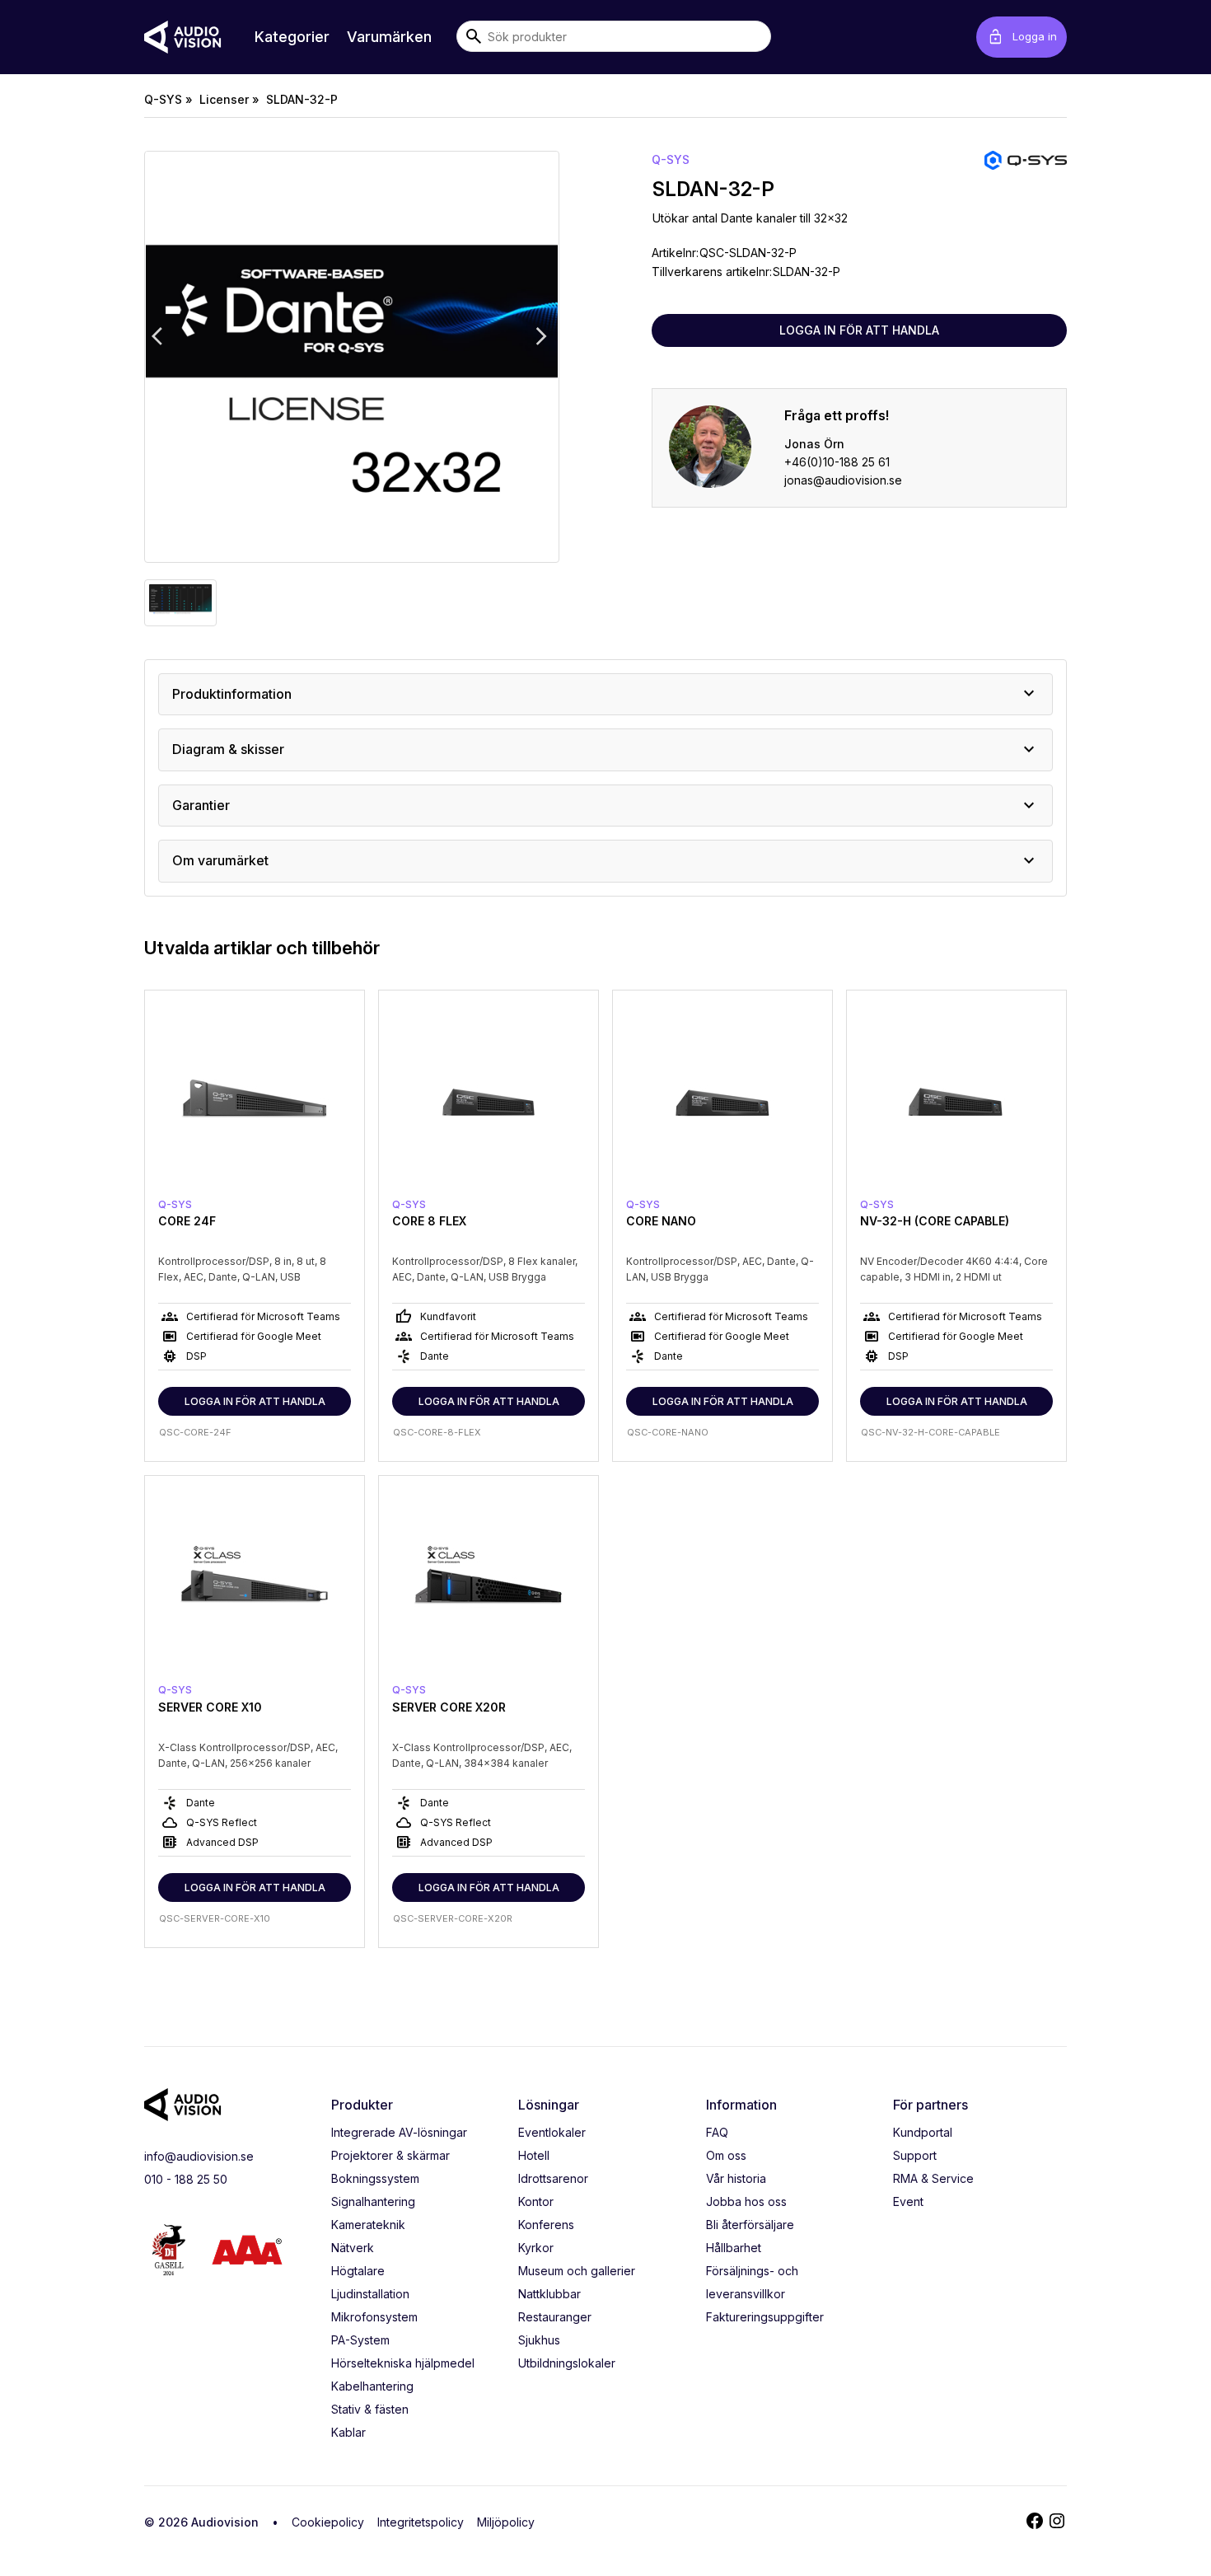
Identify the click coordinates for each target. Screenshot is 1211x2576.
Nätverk (353, 2248)
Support (915, 2155)
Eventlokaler (552, 2132)
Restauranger (555, 2317)
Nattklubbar (549, 2294)
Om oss (726, 2155)
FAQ (717, 2132)
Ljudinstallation (370, 2294)
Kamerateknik (368, 2225)
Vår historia (736, 2178)
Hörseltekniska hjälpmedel (403, 2363)
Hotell (534, 2155)
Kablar (348, 2432)
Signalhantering (373, 2201)
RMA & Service (933, 2178)
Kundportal (923, 2132)
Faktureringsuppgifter (765, 2317)
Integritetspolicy (421, 2522)
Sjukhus (539, 2340)
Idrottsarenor (553, 2178)
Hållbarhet (734, 2248)
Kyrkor (536, 2248)
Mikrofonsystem (374, 2317)
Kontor (536, 2201)
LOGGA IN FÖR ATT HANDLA (859, 330)
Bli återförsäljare (750, 2225)
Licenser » (229, 99)
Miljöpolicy (506, 2522)
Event (908, 2201)
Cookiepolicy (328, 2522)
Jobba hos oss (746, 2201)
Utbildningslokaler (567, 2363)
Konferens (546, 2225)
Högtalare (358, 2271)
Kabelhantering (372, 2386)
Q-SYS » (168, 99)
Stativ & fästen (370, 2409)
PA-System (360, 2340)
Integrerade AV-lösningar (399, 2132)
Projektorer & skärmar (390, 2155)
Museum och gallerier (577, 2271)
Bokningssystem (375, 2178)
